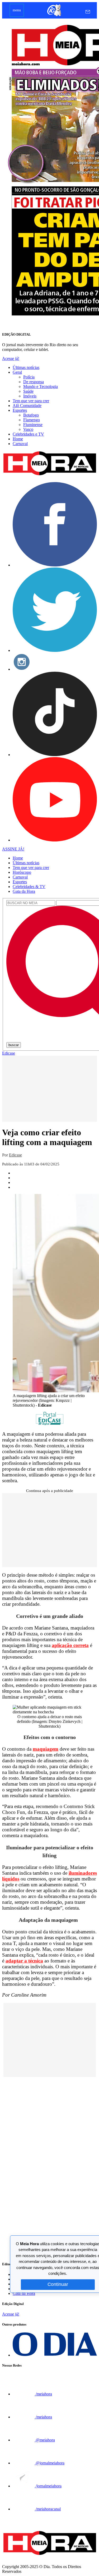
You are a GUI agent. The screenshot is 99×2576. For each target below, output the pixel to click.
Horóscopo (22, 872)
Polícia (29, 377)
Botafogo (31, 415)
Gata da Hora (24, 891)
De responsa (34, 382)
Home (18, 439)
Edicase (9, 1053)
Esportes (20, 410)
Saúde (28, 391)
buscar (14, 1045)
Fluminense (33, 425)
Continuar (58, 2284)
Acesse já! (11, 358)
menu (17, 10)
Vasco (28, 429)
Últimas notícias (26, 367)
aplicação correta (70, 1645)
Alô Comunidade (27, 406)
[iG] (54, 16)
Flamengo (32, 420)
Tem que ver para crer (31, 401)
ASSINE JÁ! (13, 849)
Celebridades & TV (29, 887)
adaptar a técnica (24, 1961)
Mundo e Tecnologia (41, 386)
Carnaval (20, 444)
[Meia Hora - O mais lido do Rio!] (49, 475)
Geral (17, 372)
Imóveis (30, 396)
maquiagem (46, 1749)
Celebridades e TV (28, 434)
